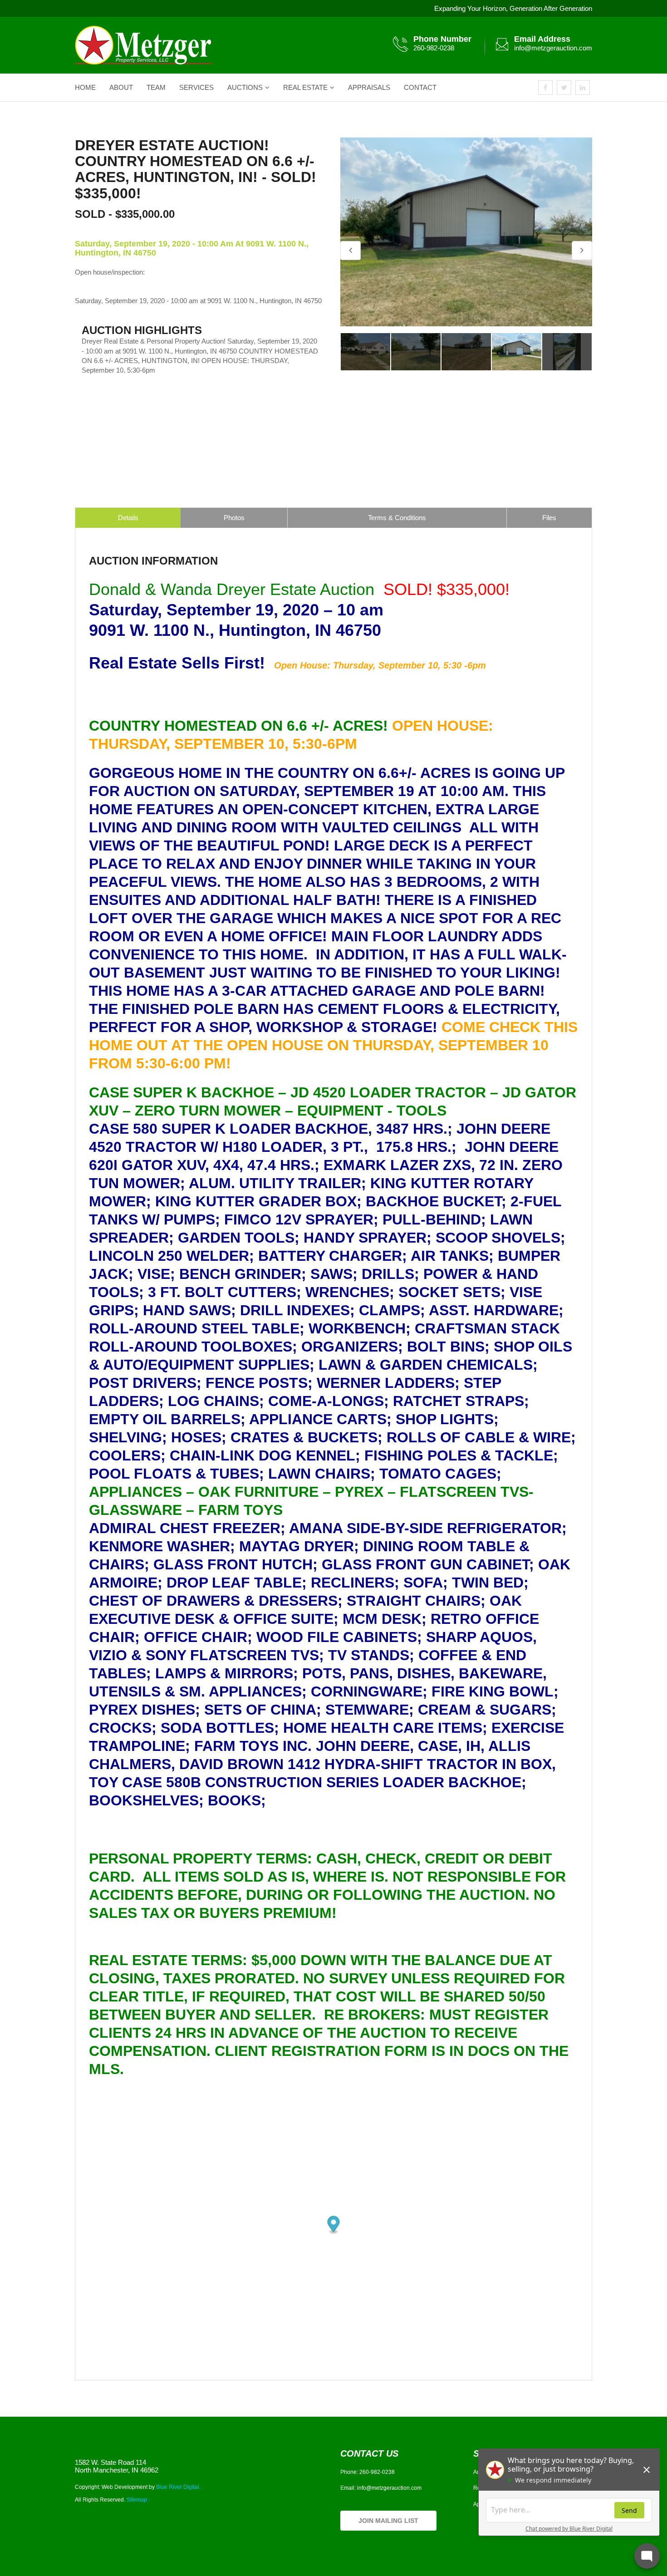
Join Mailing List (388, 2521)
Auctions (245, 87)
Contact (420, 87)
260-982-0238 (434, 48)
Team (156, 87)
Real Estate (305, 87)
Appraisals (369, 87)
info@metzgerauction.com (553, 48)
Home (85, 87)
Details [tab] (128, 518)
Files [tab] (549, 518)
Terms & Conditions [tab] (397, 518)
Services (196, 87)
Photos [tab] (234, 518)
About (121, 87)
